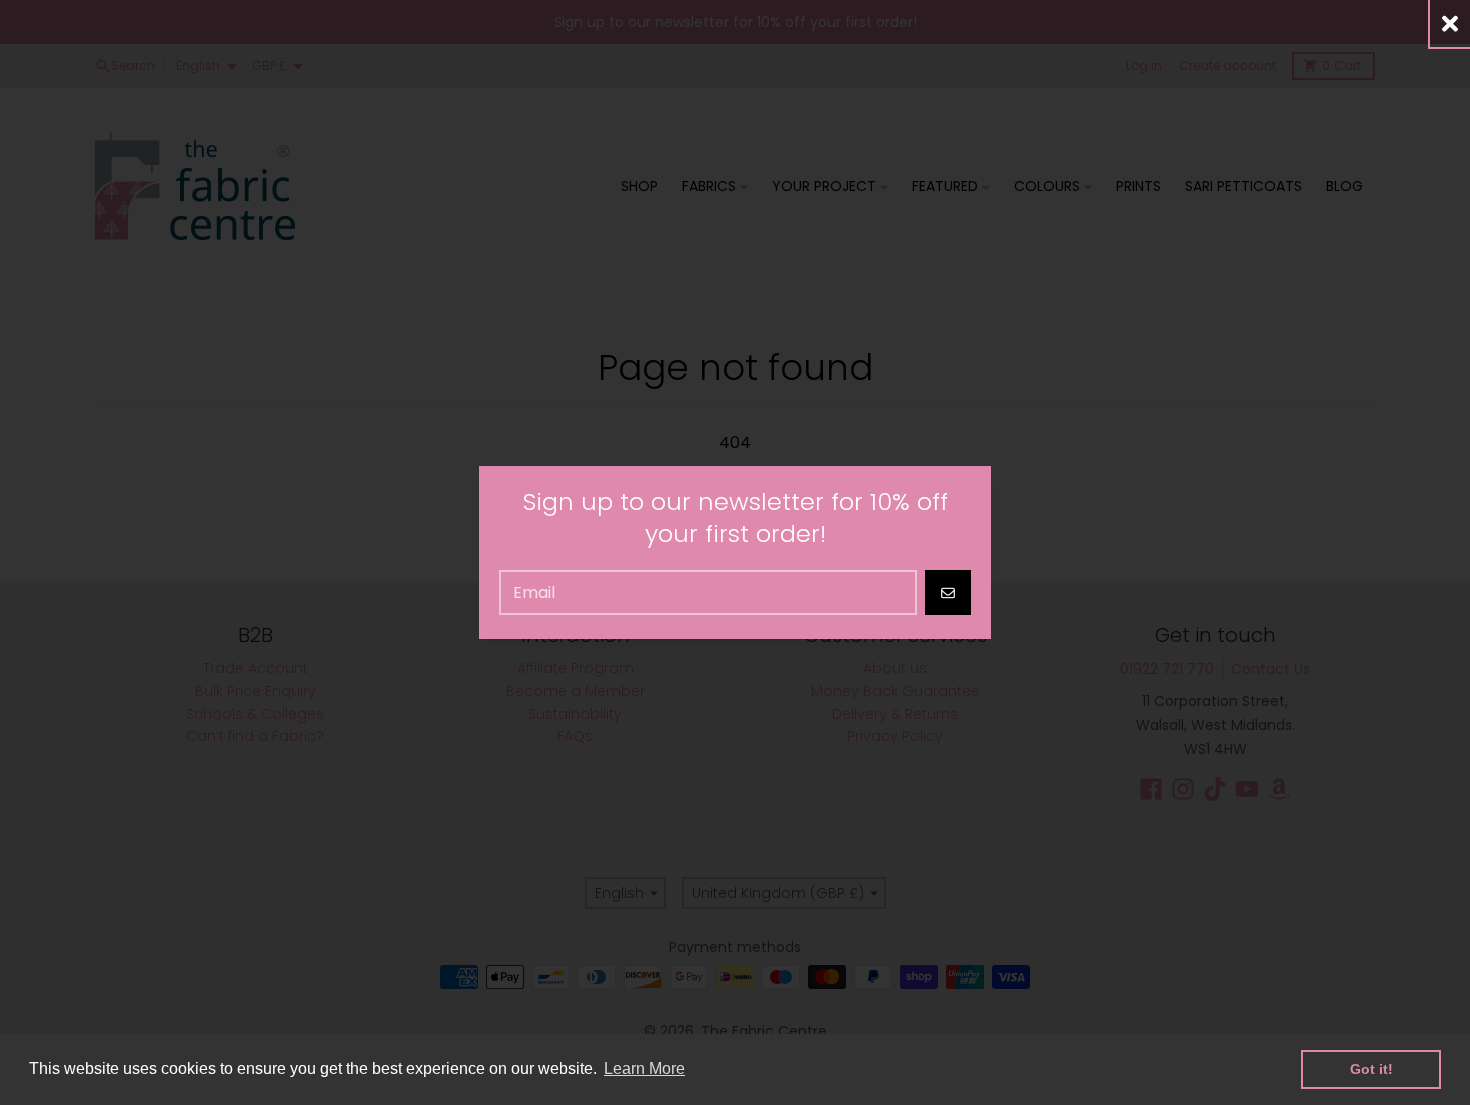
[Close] (1450, 23)
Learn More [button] (644, 1068)
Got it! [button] (1371, 1069)
